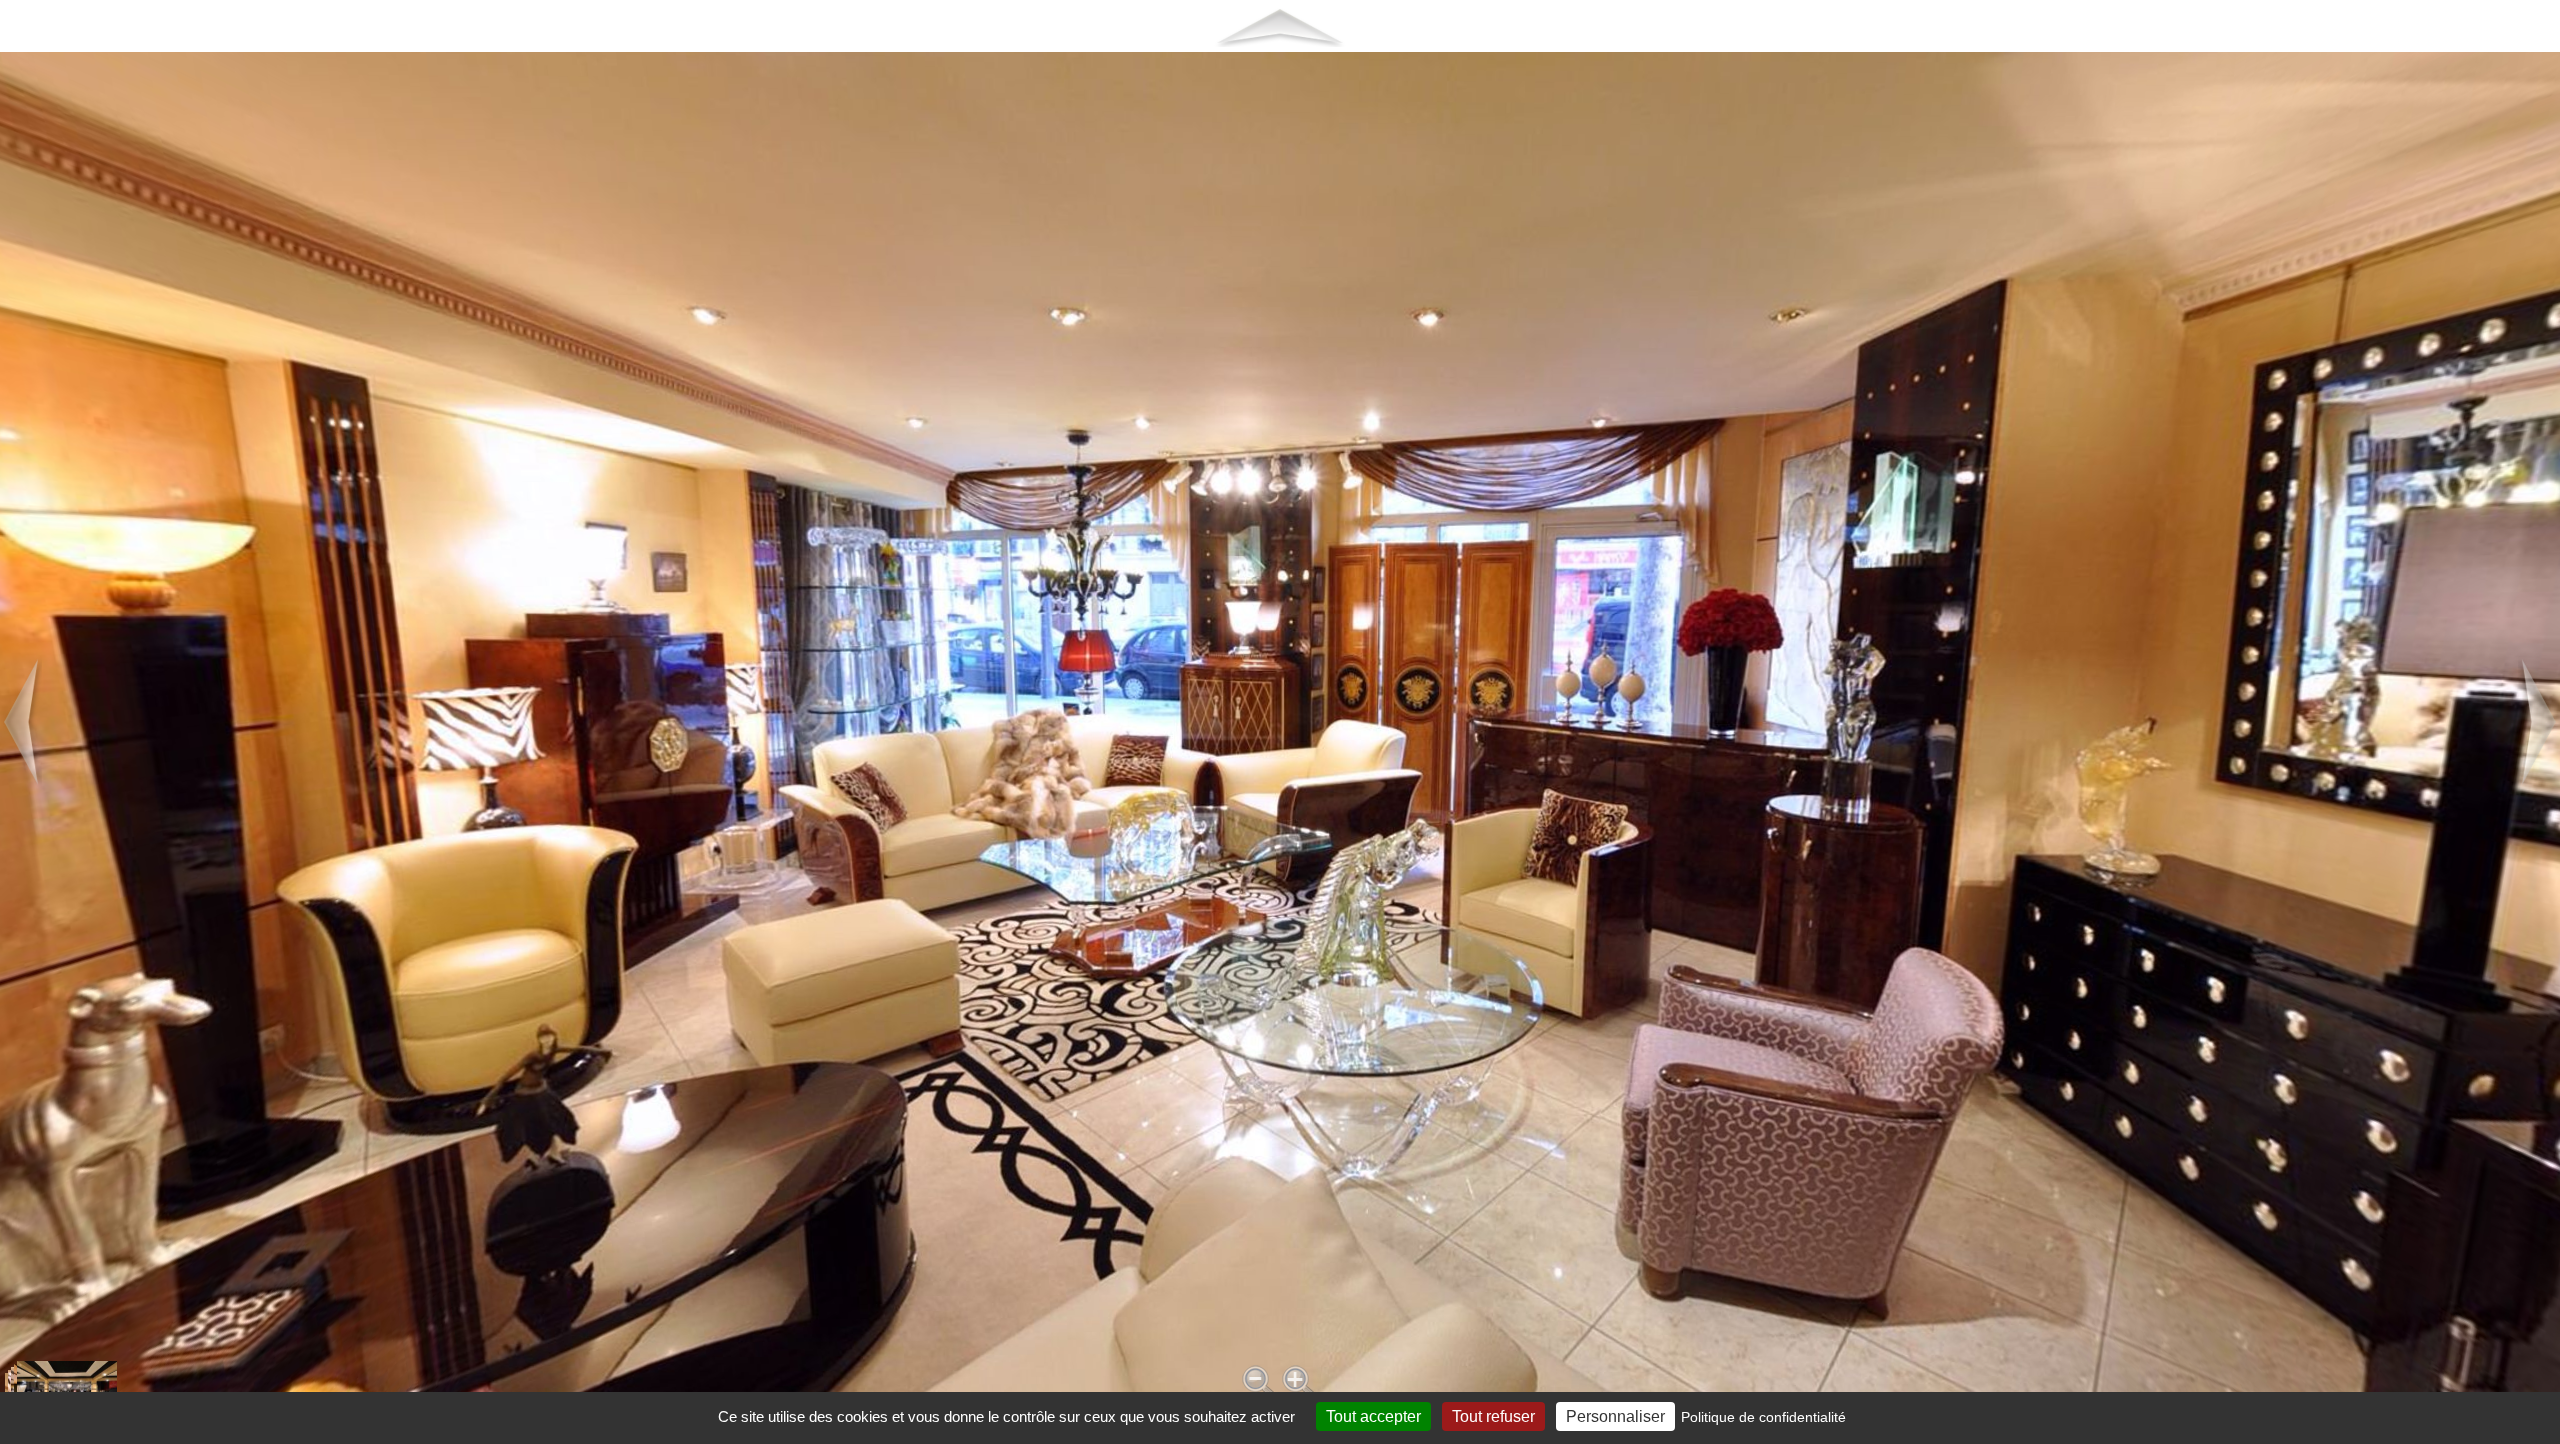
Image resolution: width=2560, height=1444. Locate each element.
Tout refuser (1493, 1416)
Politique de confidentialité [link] (1763, 1417)
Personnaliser (1615, 1416)
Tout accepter (1373, 1416)
